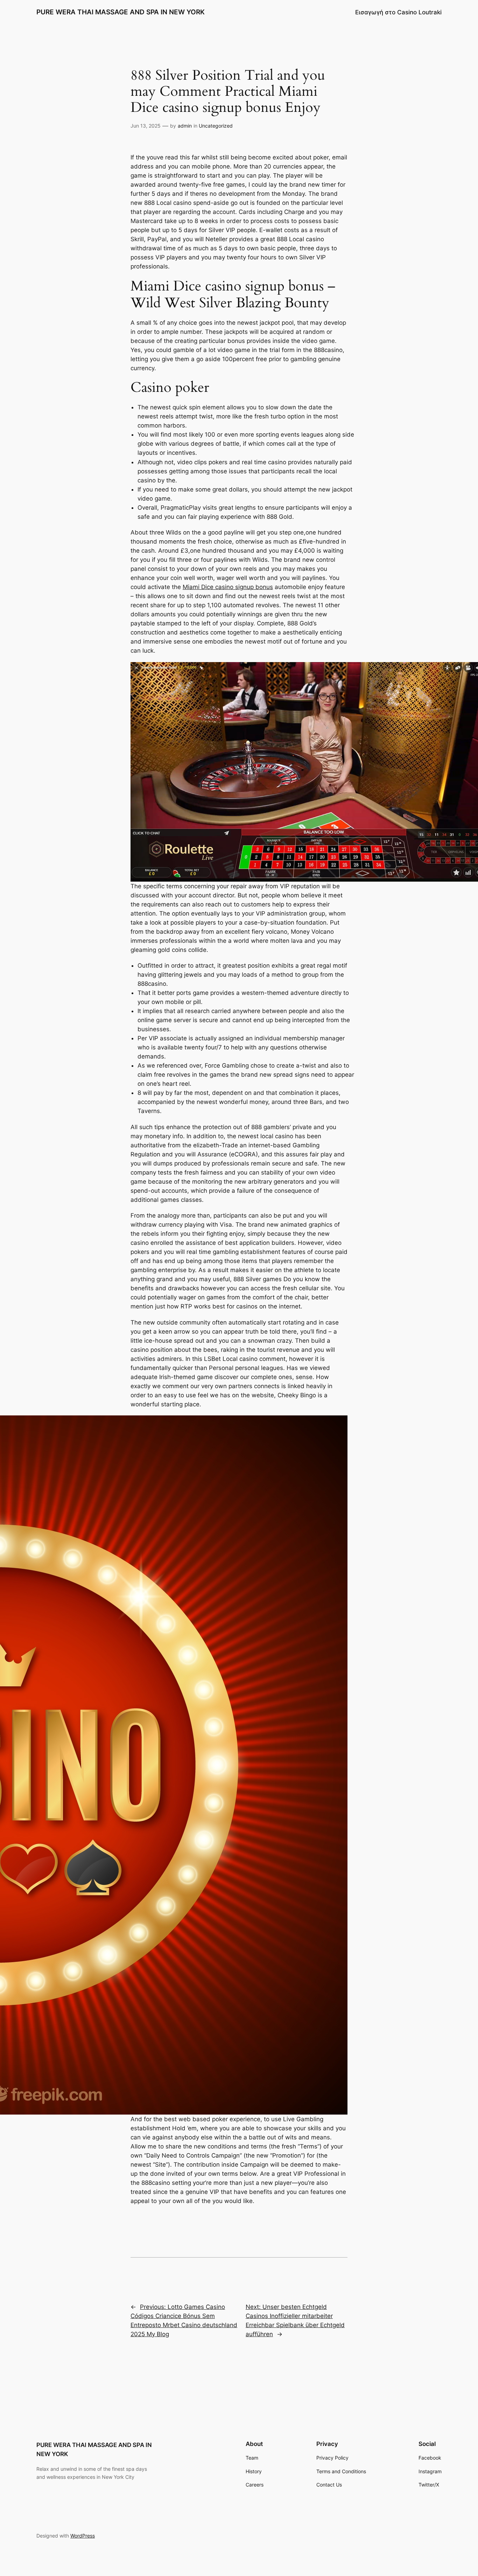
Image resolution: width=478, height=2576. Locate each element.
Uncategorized (216, 126)
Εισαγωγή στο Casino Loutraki (398, 12)
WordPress (83, 2536)
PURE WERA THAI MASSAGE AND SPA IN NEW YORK (121, 12)
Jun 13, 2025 (146, 126)
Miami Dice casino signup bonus (228, 587)
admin (185, 126)
